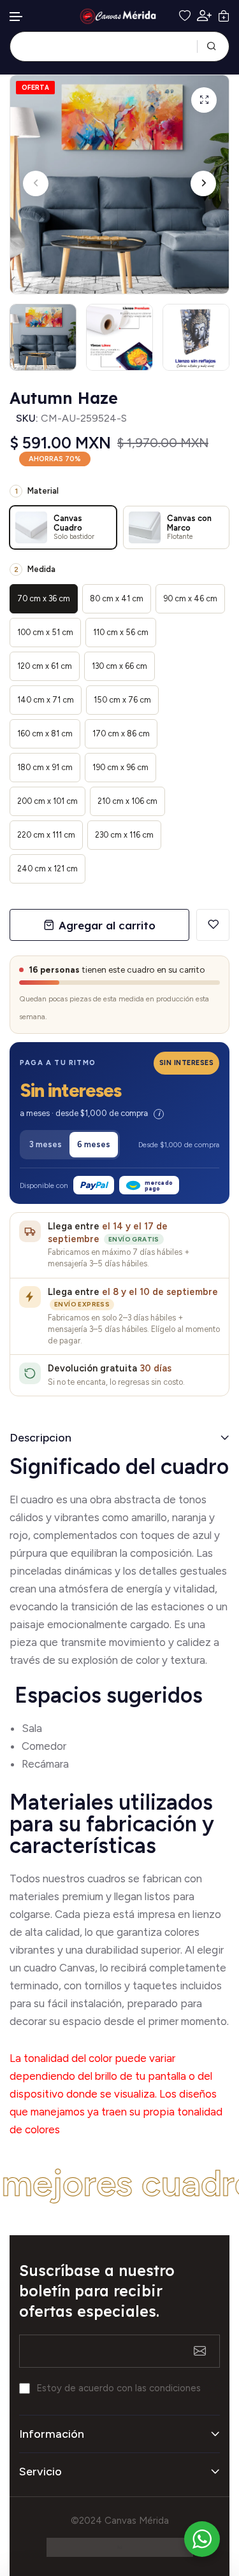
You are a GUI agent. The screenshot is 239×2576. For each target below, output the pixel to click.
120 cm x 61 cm (45, 666)
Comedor (44, 1746)
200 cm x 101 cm (47, 801)
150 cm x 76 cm (122, 700)
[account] (204, 16)
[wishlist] (185, 16)
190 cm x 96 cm (120, 767)
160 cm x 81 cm (45, 733)
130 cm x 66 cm (119, 666)
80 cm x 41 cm (117, 598)
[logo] (120, 16)
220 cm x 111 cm (46, 835)
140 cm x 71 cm (46, 700)
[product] (204, 100)
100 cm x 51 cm (45, 632)
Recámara (47, 1764)
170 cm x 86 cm (121, 733)
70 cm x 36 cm (44, 598)
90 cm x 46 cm (190, 598)
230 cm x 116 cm (124, 835)
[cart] (224, 16)
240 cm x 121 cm (47, 869)
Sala (32, 1728)
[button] (17, 17)
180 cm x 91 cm (45, 767)
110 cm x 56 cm (121, 632)
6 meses (94, 1144)
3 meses (46, 1144)
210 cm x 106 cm (127, 801)
